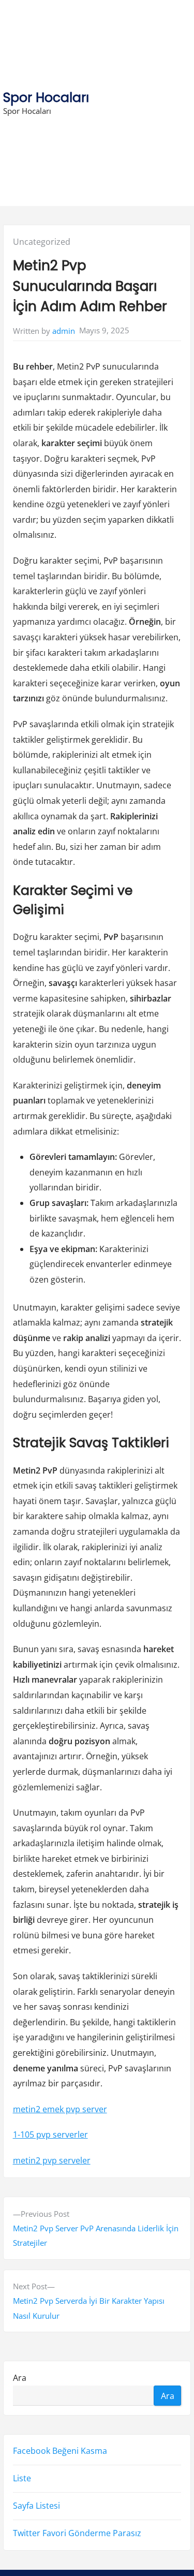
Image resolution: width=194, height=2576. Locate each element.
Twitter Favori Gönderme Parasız (77, 2534)
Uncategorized (42, 242)
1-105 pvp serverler (50, 2135)
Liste (22, 2479)
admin (64, 331)
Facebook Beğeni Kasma (60, 2451)
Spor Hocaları (46, 98)
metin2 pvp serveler (52, 2160)
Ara (20, 2378)
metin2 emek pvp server (60, 2109)
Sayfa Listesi (36, 2506)
